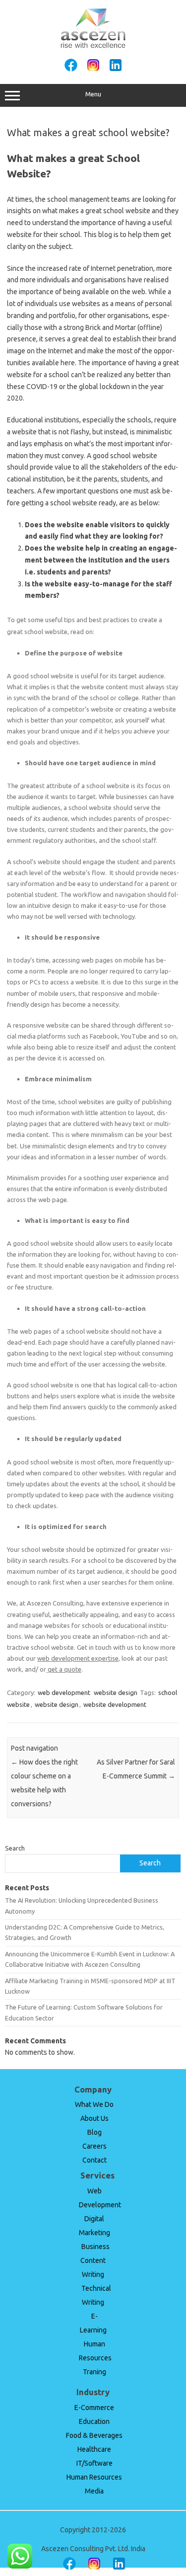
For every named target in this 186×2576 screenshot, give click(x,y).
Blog (94, 2132)
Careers (94, 2146)
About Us (94, 2118)
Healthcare (94, 2449)
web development (64, 1692)
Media (94, 2491)
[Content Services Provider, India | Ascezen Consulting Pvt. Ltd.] (93, 46)
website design (116, 1692)
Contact (94, 2160)
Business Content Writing (95, 2260)
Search (15, 1848)
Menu (93, 94)
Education (94, 2421)
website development (115, 1704)
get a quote (64, 1669)
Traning (94, 2372)
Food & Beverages (94, 2435)
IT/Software (94, 2463)
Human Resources (94, 2477)
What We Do (94, 2104)
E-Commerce (94, 2408)
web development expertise (78, 1658)
